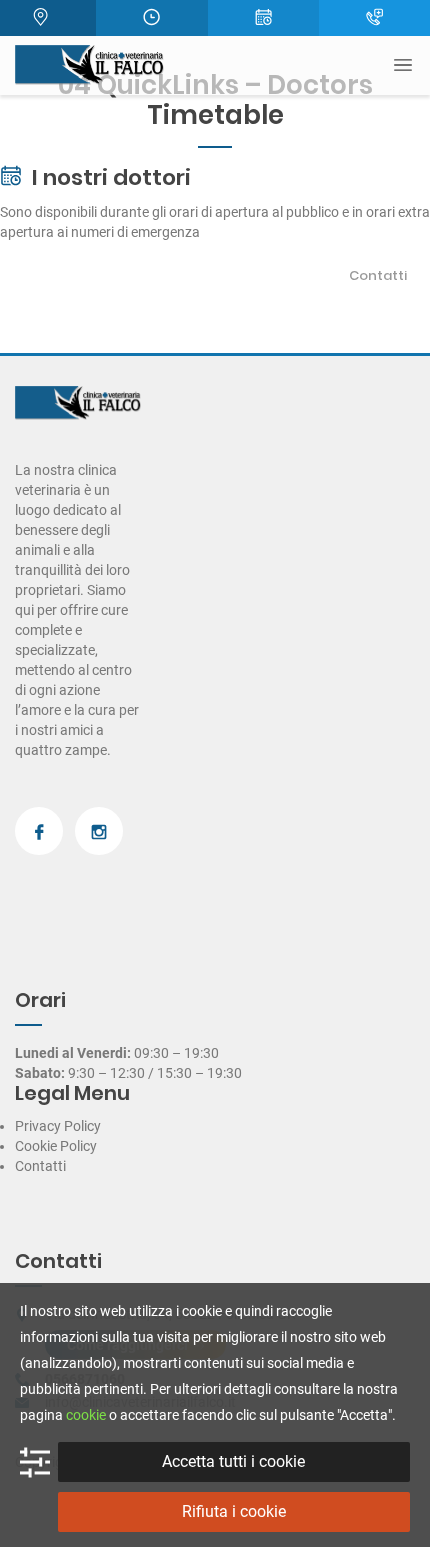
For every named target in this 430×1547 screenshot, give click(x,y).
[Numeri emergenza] (374, 18)
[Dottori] (263, 18)
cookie (86, 1415)
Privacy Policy (58, 1126)
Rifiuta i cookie (234, 1511)
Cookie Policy (56, 1146)
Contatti (378, 275)
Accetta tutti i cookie (233, 1461)
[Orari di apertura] (151, 18)
